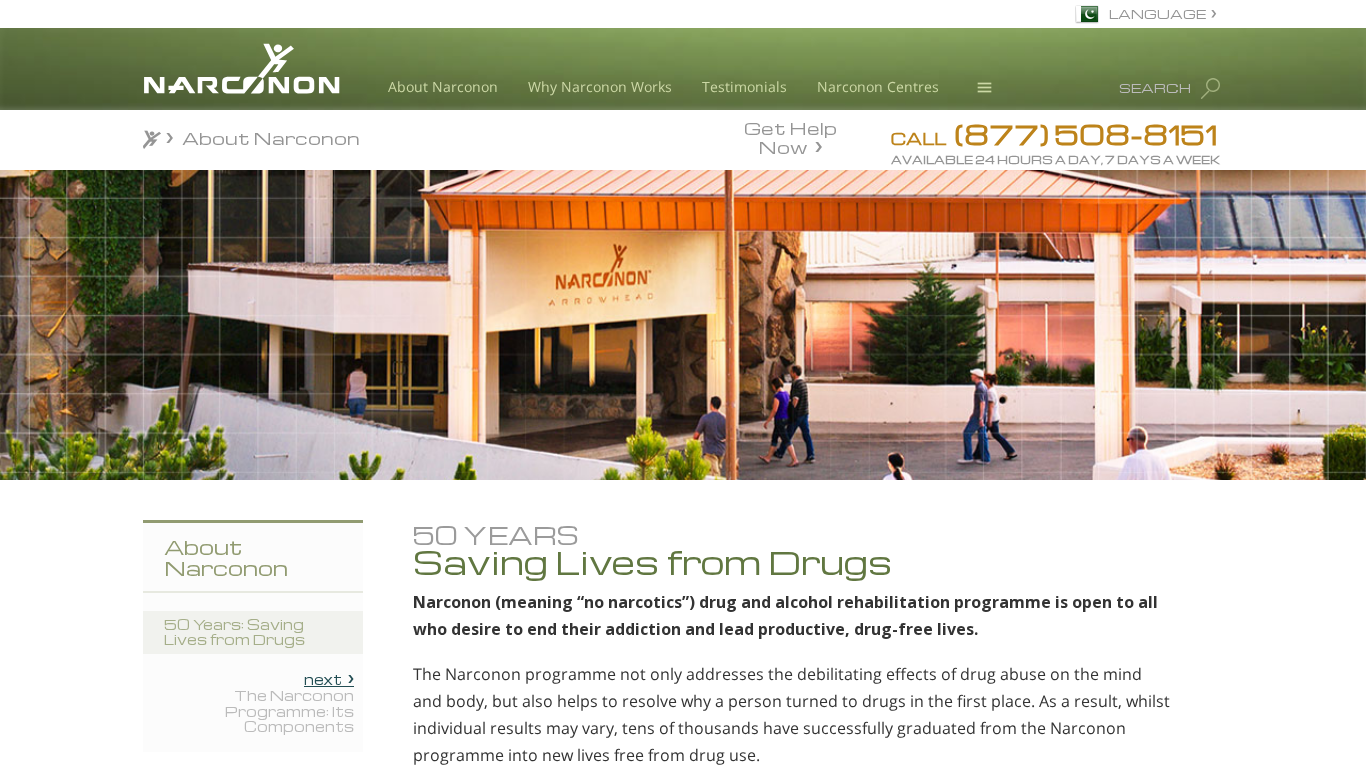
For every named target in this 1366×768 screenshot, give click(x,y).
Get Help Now (790, 136)
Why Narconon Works (600, 86)
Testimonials (744, 86)
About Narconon (443, 86)
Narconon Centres (878, 86)
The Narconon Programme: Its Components (289, 702)
